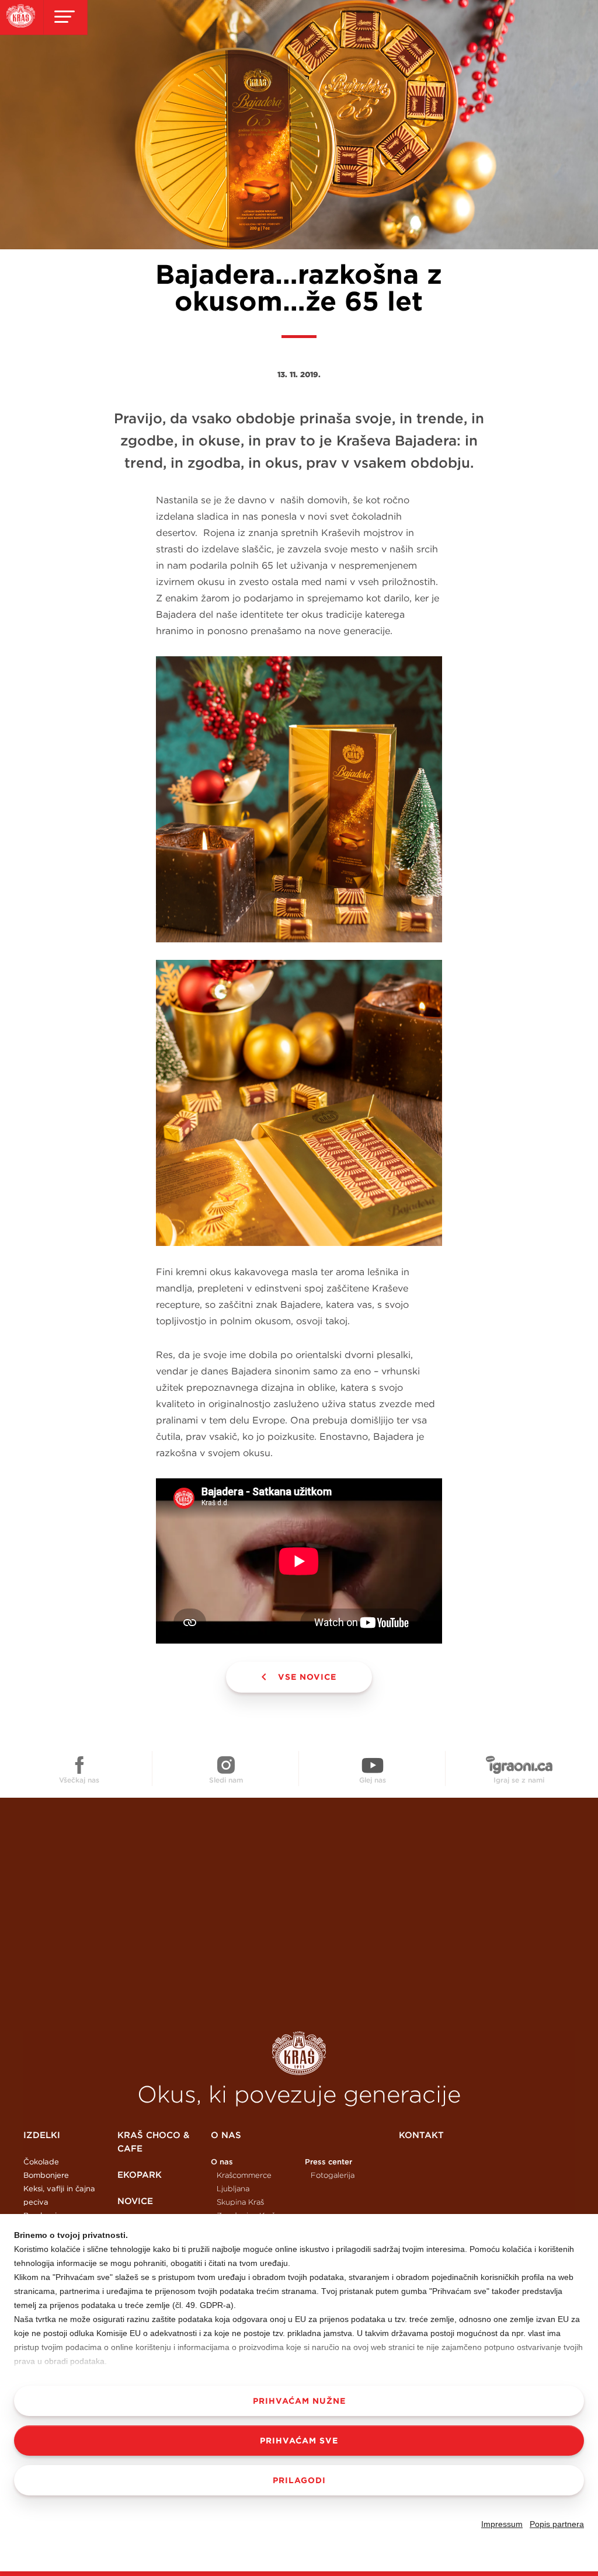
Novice (135, 2201)
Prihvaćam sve (299, 2441)
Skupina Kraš (240, 2202)
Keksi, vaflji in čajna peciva (59, 2195)
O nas (226, 2135)
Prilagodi (299, 2480)
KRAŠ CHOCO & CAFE (153, 2142)
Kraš (299, 2053)
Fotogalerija (333, 2175)
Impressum (502, 2524)
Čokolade (41, 2162)
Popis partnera (557, 2524)
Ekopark (140, 2175)
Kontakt (421, 2135)
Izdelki (42, 2135)
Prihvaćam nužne (299, 2401)
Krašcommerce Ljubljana (244, 2182)
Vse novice (307, 1677)
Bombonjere (46, 2175)
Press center (328, 2162)
